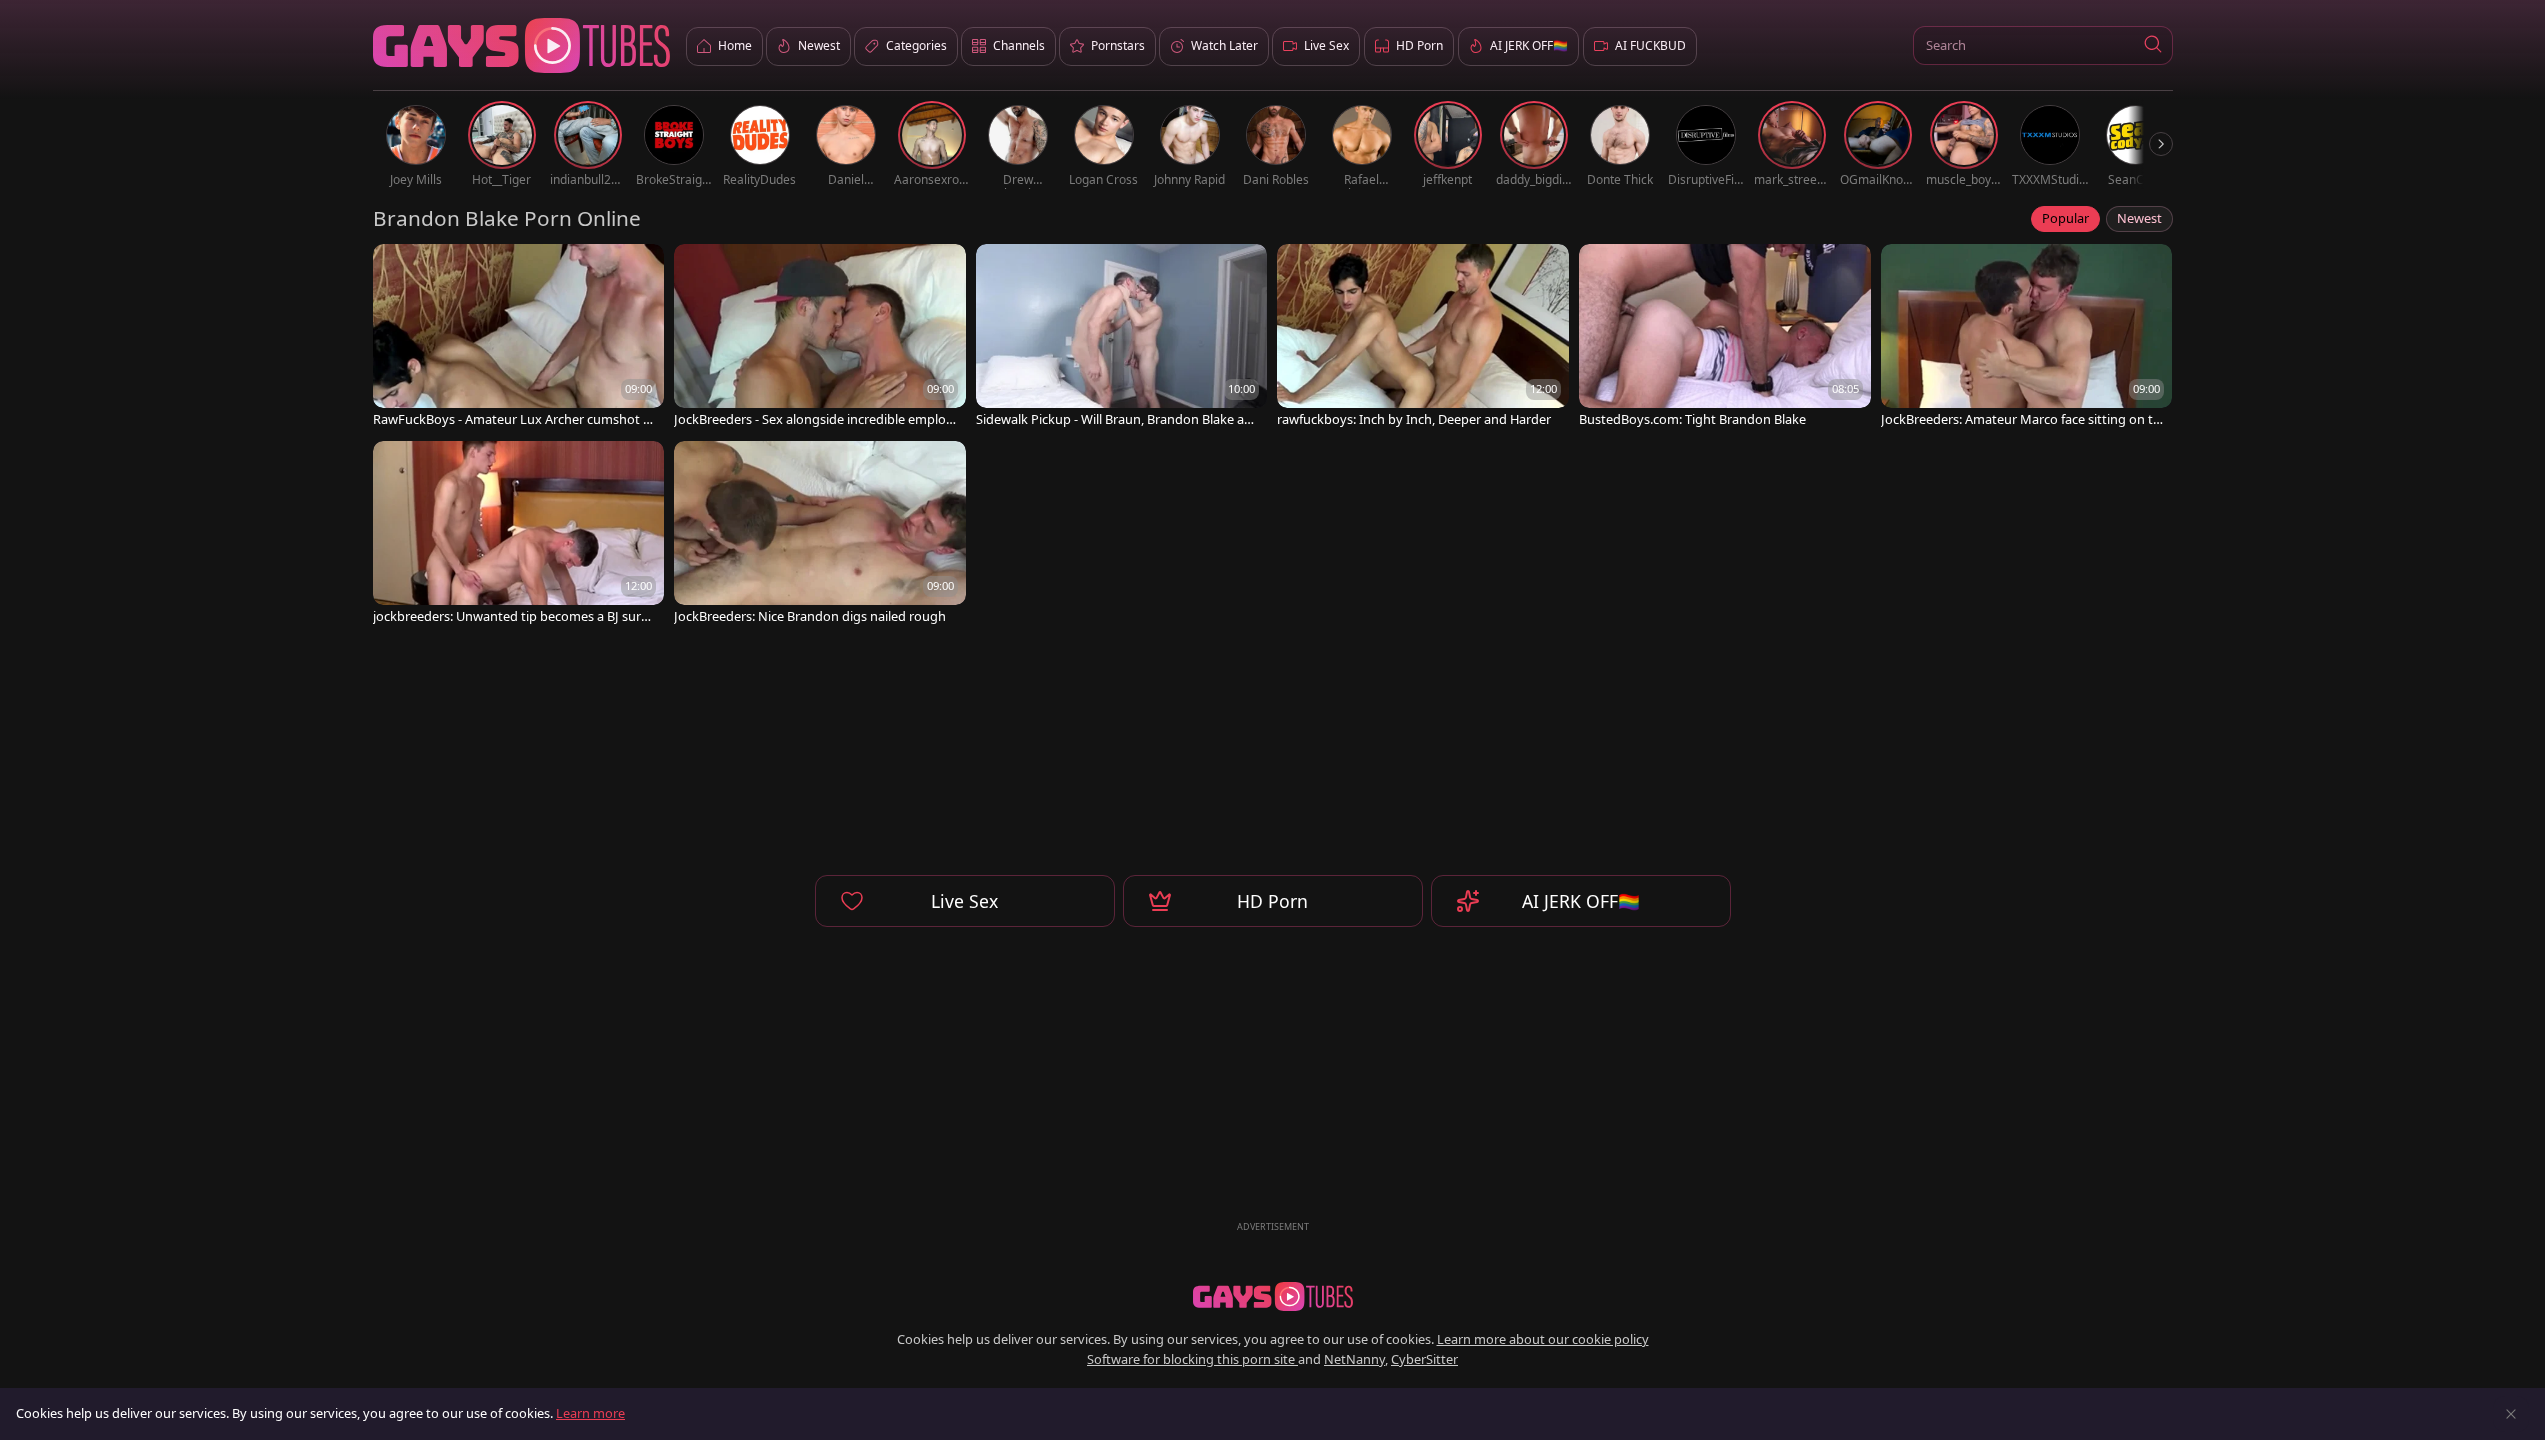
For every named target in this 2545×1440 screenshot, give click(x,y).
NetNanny (1354, 1359)
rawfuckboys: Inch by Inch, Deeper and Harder (1414, 419)
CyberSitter (1424, 1359)
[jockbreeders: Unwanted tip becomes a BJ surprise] (519, 534)
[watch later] (397, 268)
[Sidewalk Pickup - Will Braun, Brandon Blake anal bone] (1122, 337)
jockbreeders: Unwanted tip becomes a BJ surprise (513, 616)
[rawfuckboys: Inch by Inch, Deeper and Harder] (1423, 337)
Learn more (590, 1413)
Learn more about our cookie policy (1543, 1339)
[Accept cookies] (2511, 1414)
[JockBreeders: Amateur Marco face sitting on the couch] (2027, 337)
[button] (2153, 45)
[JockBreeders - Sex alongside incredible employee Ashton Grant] (820, 337)
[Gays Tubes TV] (1273, 1297)
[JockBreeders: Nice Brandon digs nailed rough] (820, 534)
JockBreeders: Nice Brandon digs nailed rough (810, 616)
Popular (2065, 218)
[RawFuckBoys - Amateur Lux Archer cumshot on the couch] (519, 337)
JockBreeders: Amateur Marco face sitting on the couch (2021, 419)
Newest (2139, 218)
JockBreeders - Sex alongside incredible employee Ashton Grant (813, 419)
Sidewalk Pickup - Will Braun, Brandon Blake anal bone (1117, 419)
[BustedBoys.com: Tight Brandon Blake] (1725, 337)
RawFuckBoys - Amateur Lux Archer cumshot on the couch (512, 419)
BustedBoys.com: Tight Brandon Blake (1692, 419)
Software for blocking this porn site (1192, 1359)
